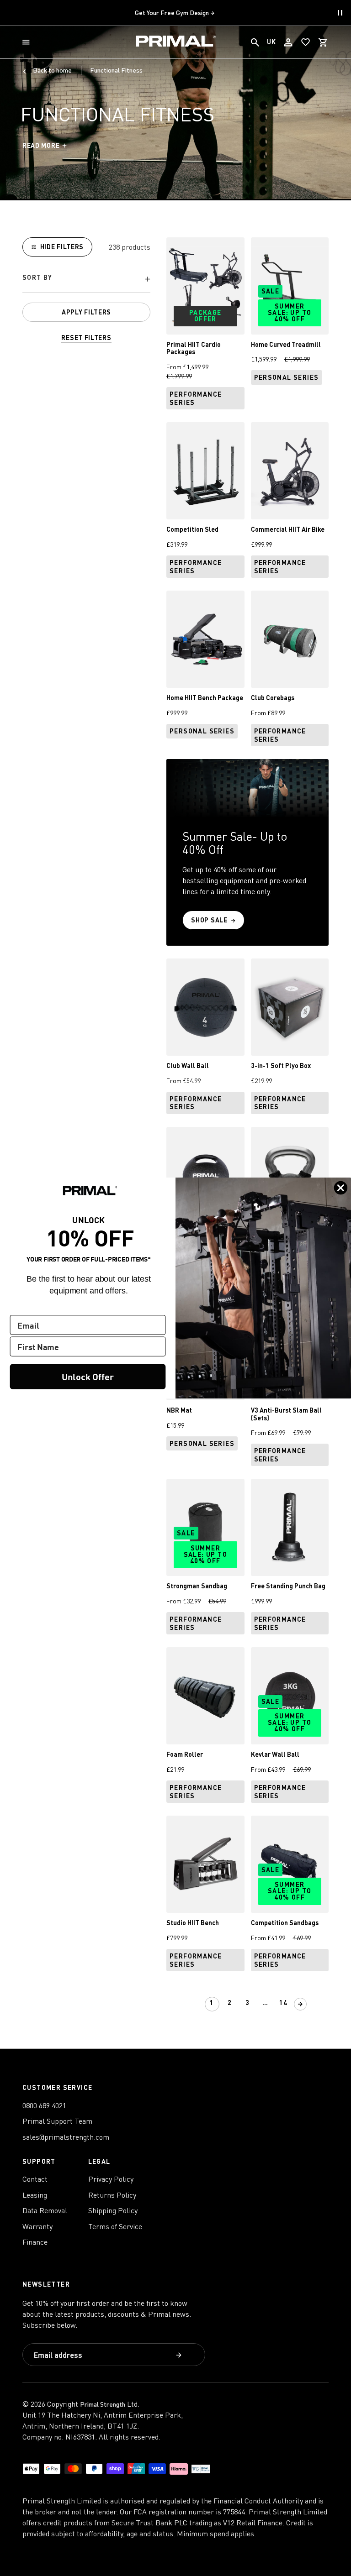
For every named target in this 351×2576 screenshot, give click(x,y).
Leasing (35, 2195)
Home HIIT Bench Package (205, 698)
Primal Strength (103, 2404)
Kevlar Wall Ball (275, 1754)
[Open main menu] (28, 42)
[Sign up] (180, 2356)
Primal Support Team (57, 2121)
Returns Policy (112, 2195)
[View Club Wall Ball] (205, 1007)
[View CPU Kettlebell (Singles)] (290, 1175)
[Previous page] (195, 2004)
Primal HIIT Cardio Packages (194, 348)
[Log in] (288, 42)
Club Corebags (273, 698)
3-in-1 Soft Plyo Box (281, 1065)
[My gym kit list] (306, 42)
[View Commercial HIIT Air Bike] (290, 471)
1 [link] (212, 2003)
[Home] (176, 42)
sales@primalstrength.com (66, 2137)
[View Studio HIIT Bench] (205, 1864)
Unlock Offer (88, 1376)
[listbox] (86, 280)
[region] (86, 290)
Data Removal (45, 2210)
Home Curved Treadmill (286, 344)
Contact (35, 2179)
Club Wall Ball (188, 1065)
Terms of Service (115, 2226)
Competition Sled (192, 529)
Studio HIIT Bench (193, 1923)
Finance (35, 2242)
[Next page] (300, 2004)
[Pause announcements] (340, 13)
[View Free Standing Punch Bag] (290, 1527)
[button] (28, 42)
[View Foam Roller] (205, 1696)
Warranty (37, 2226)
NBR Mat (179, 1410)
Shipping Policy (113, 2210)
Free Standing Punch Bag (288, 1586)
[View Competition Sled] (205, 471)
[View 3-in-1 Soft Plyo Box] (290, 1007)
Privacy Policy (111, 2179)
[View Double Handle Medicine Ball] (205, 1175)
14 (284, 2003)
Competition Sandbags (285, 1923)
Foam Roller (185, 1754)
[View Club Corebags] (290, 639)
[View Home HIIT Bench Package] (205, 639)
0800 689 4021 (44, 2105)
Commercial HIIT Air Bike (288, 529)
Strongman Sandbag (197, 1586)
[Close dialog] (341, 1188)
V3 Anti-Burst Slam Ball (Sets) (286, 1414)
